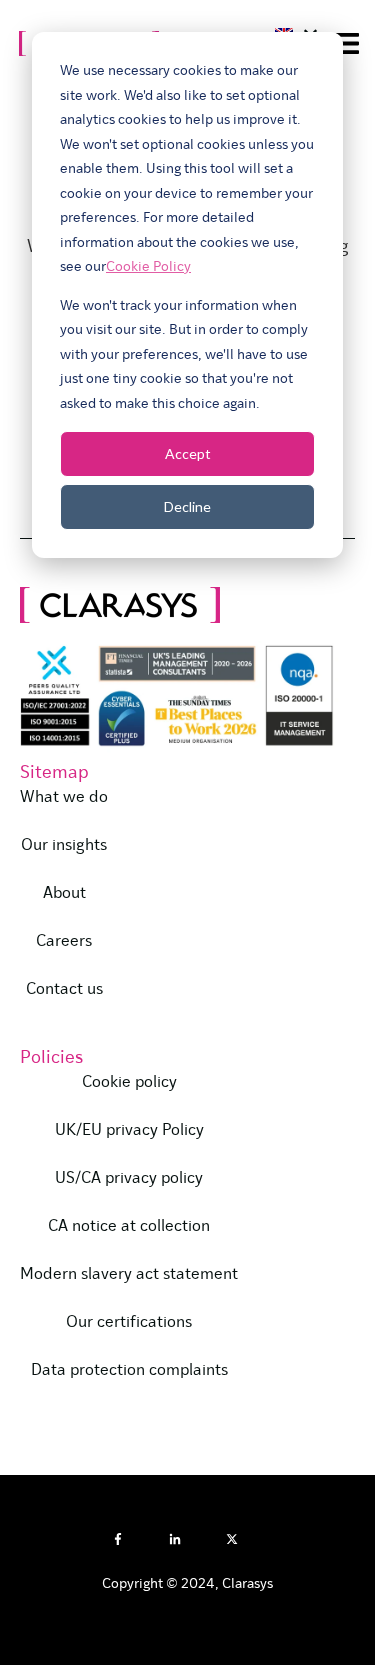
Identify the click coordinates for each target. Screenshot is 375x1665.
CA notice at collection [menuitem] (129, 1227)
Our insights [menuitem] (64, 846)
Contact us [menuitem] (64, 990)
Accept (188, 453)
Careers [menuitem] (64, 942)
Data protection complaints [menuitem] (129, 1371)
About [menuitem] (64, 894)
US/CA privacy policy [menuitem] (129, 1179)
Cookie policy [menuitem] (129, 1083)
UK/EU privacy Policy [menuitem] (129, 1131)
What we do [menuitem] (64, 798)
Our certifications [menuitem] (129, 1323)
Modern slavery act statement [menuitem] (129, 1275)
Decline (187, 506)
